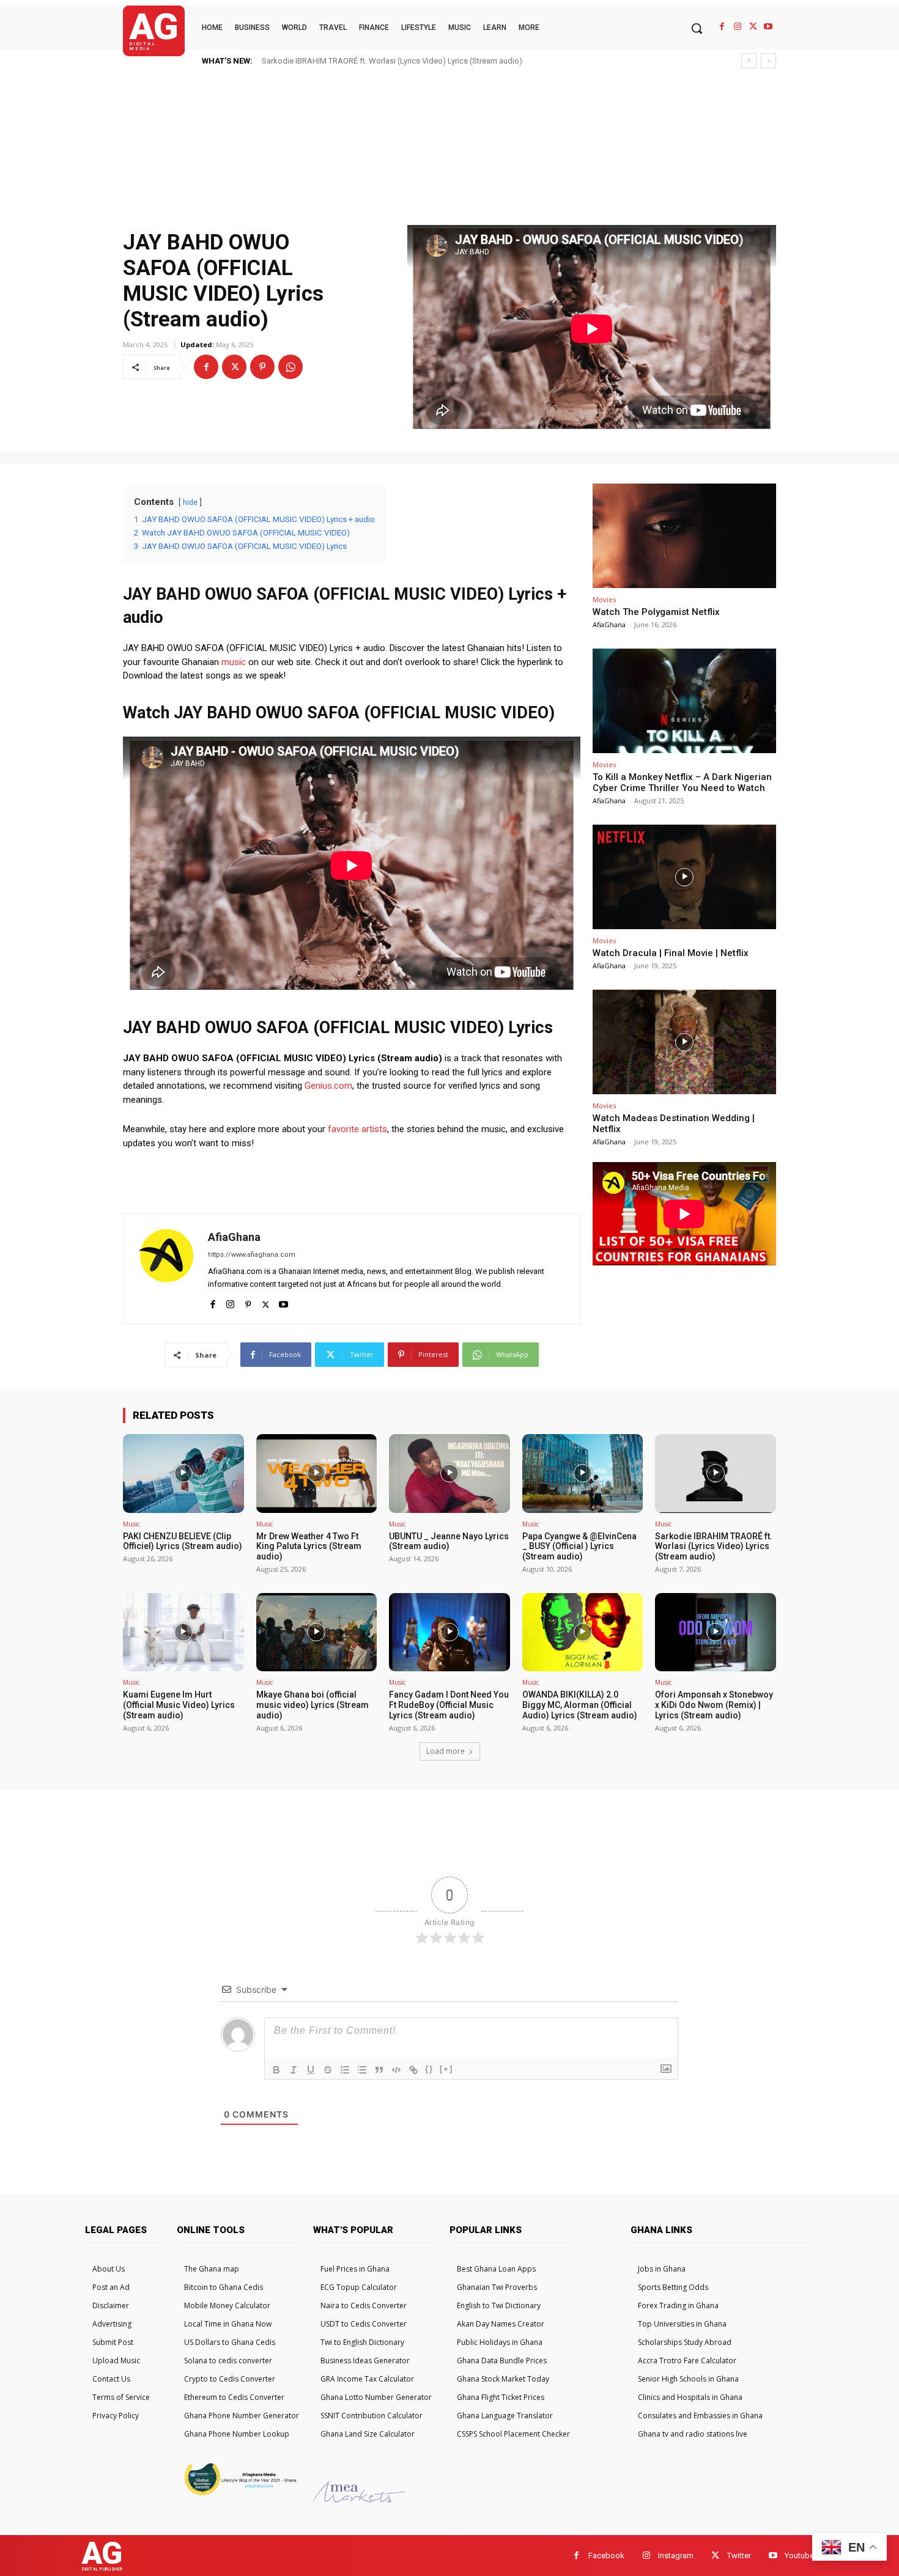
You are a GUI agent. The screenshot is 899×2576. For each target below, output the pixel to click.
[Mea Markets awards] (359, 2499)
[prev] (749, 61)
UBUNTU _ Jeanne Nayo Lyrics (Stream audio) (449, 1541)
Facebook (606, 2556)
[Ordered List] (345, 2070)
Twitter (739, 2556)
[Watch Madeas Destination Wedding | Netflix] (684, 1042)
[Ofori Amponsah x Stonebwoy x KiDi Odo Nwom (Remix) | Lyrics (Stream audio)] (716, 1632)
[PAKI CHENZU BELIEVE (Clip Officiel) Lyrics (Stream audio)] (183, 1473)
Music (131, 1524)
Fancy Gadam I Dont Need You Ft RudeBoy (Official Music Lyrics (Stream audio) (449, 1705)
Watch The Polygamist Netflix (656, 612)
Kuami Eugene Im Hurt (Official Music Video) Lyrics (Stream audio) (179, 1705)
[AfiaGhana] (166, 1268)
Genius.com (328, 1086)
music (234, 662)
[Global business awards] (239, 2494)
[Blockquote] (379, 2070)
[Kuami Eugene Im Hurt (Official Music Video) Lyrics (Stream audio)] (183, 1632)
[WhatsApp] (290, 367)
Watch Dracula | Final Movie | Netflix (671, 953)
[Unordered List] (362, 2070)
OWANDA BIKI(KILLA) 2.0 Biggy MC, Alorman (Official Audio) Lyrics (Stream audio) (580, 1705)
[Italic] (294, 2070)
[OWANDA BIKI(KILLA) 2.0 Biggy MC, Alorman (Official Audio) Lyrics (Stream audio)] (583, 1632)
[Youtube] (768, 27)
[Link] (413, 2070)
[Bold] (276, 2070)
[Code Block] (396, 2070)
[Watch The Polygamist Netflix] (684, 536)
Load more (446, 1751)
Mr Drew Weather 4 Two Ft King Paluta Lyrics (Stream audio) (309, 1547)
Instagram (676, 2556)
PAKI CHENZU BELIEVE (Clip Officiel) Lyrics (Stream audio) (375, 61)
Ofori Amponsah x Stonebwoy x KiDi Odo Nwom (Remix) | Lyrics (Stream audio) (714, 1705)
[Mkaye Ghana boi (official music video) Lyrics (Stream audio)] (317, 1632)
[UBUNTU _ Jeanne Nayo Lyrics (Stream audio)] (449, 1473)
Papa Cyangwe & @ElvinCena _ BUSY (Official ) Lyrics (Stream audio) (579, 1547)
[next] (768, 61)
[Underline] (311, 2070)
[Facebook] (722, 27)
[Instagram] (737, 27)
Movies (604, 599)
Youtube (799, 2556)
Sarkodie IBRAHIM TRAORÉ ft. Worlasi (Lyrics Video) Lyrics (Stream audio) (714, 1547)
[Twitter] (753, 27)
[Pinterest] (262, 367)
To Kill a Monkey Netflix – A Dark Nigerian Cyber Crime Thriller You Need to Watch (682, 782)
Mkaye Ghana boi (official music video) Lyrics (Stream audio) (313, 1705)
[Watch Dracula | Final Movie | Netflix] (684, 877)
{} (429, 2069)
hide (190, 502)
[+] (446, 2069)
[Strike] (328, 2070)
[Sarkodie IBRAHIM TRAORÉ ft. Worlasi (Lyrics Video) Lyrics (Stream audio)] (716, 1473)
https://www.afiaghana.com (252, 1255)
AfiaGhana (234, 1237)
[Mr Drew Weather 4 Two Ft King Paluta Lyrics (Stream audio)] (317, 1473)
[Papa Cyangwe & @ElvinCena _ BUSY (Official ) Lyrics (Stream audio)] (583, 1473)
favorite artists (357, 1129)
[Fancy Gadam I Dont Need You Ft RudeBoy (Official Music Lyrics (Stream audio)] (449, 1632)
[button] (697, 28)
